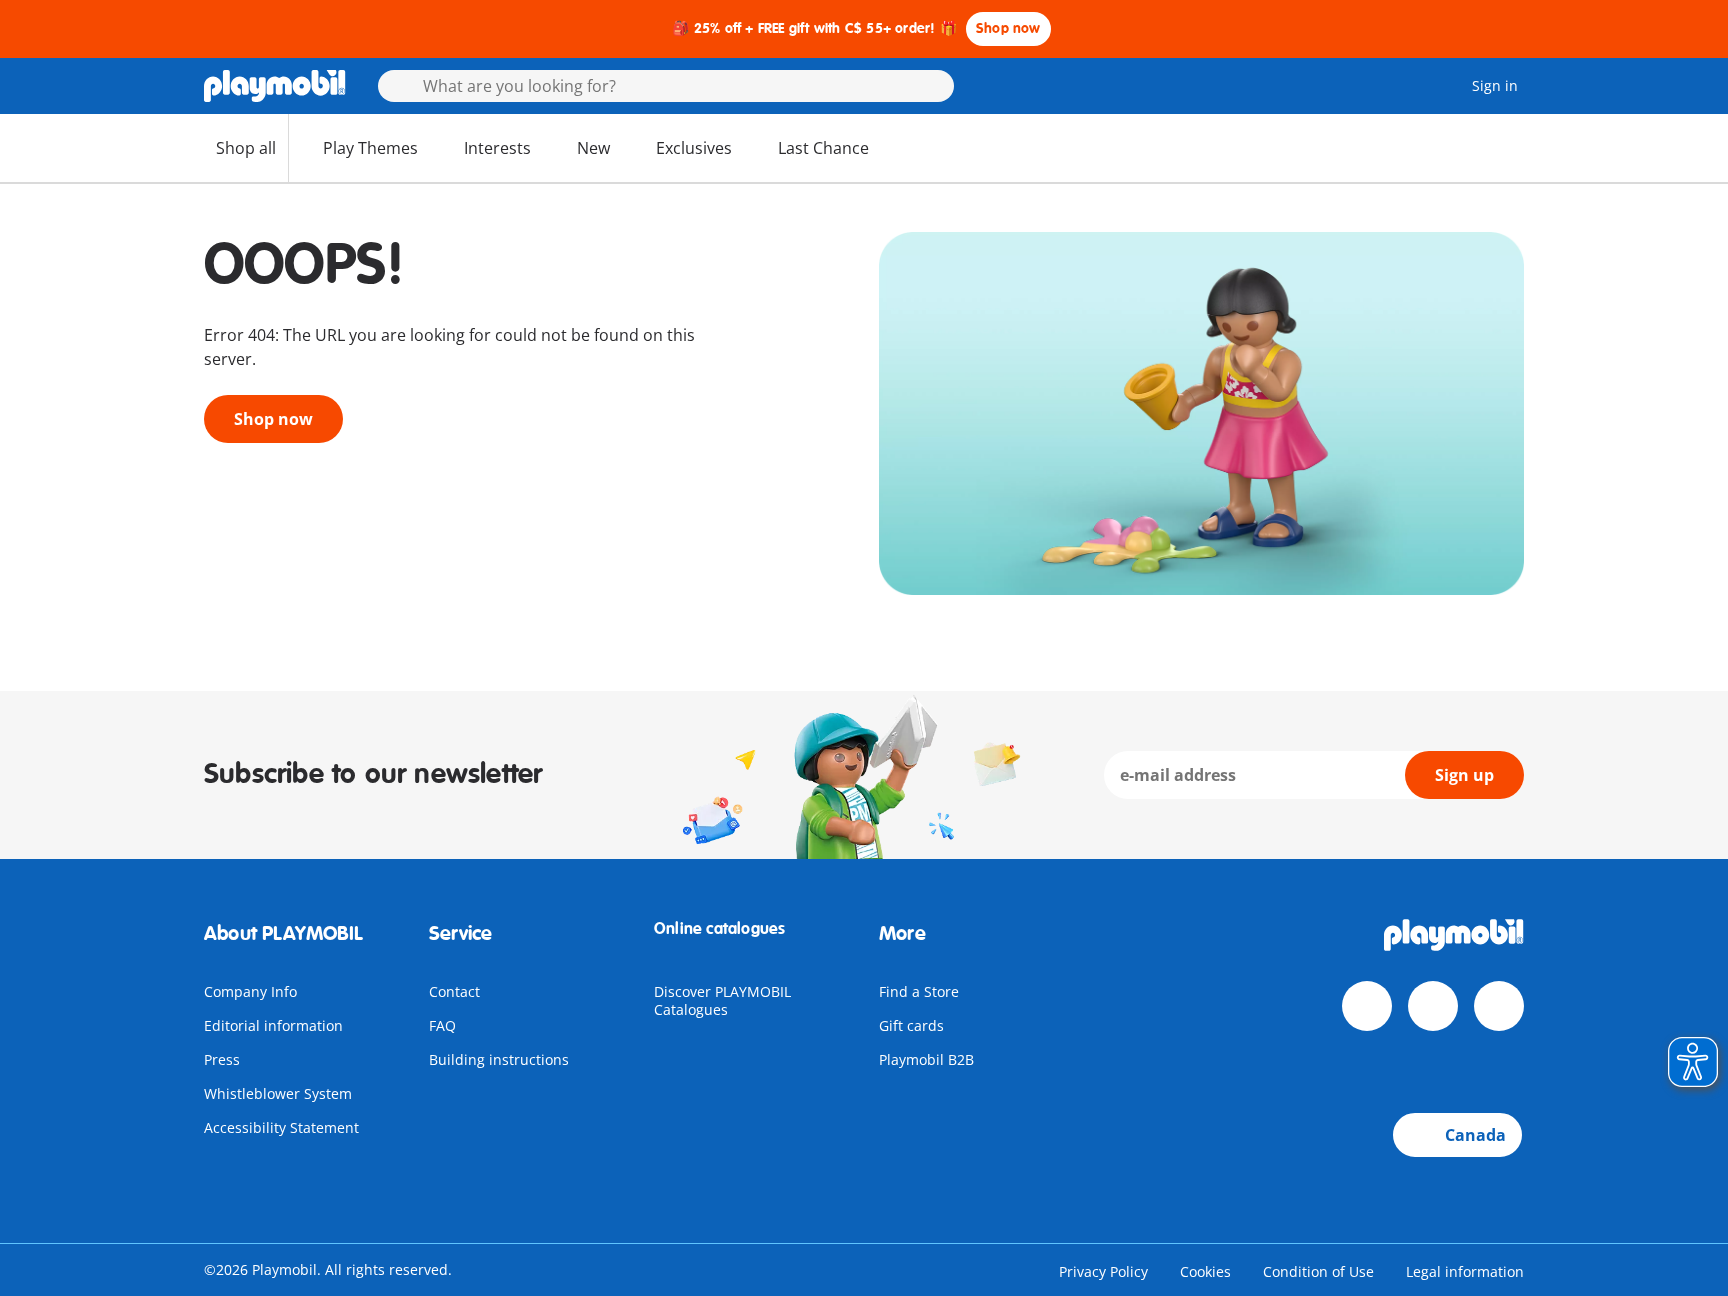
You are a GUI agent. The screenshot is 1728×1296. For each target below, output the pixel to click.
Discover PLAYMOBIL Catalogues (722, 1000)
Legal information (1465, 1271)
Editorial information (273, 1025)
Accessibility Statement (281, 1127)
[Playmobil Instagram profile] (1499, 1006)
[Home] (275, 86)
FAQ (442, 1025)
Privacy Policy (1103, 1271)
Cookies (1205, 1271)
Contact (454, 991)
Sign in (1495, 85)
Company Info (250, 991)
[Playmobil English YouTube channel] (1433, 1006)
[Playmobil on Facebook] (1367, 1006)
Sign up (1464, 775)
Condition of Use (1318, 1271)
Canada (1475, 1135)
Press (222, 1059)
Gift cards (911, 1025)
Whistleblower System (278, 1093)
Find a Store (919, 991)
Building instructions (499, 1059)
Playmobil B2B (926, 1059)
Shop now (1008, 28)
